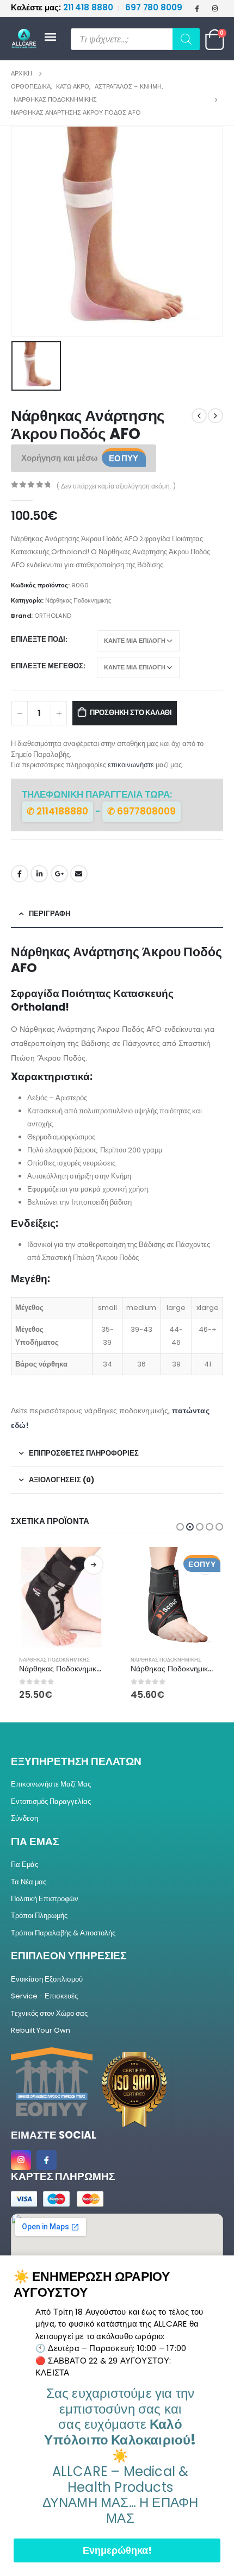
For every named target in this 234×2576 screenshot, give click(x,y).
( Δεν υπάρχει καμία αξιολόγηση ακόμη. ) (116, 486)
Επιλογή (94, 1565)
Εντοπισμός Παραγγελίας (51, 1801)
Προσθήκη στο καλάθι (131, 713)
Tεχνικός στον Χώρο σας (49, 2013)
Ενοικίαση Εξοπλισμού (47, 1979)
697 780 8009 (154, 7)
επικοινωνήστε (131, 765)
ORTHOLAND (53, 616)
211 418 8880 (63, 7)
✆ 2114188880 (57, 811)
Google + (59, 874)
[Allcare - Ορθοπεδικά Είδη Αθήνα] (27, 39)
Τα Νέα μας (29, 1882)
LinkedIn (39, 874)
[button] (180, 1527)
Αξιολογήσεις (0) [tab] (61, 1480)
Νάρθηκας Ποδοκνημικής (78, 600)
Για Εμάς (24, 1864)
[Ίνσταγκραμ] (215, 8)
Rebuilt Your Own (41, 2030)
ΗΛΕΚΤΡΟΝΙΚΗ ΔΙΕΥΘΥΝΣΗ (79, 874)
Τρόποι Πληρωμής (39, 1916)
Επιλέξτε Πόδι (38, 639)
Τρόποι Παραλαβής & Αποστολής (63, 1933)
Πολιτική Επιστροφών (45, 1899)
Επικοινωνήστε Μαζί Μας (51, 1784)
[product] (61, 1597)
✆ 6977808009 (141, 811)
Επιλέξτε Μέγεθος (47, 666)
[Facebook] (197, 8)
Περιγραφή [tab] (50, 914)
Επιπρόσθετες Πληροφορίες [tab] (84, 1453)
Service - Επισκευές (44, 1996)
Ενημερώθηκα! (117, 2550)
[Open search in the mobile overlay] (135, 39)
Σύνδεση (24, 1818)
